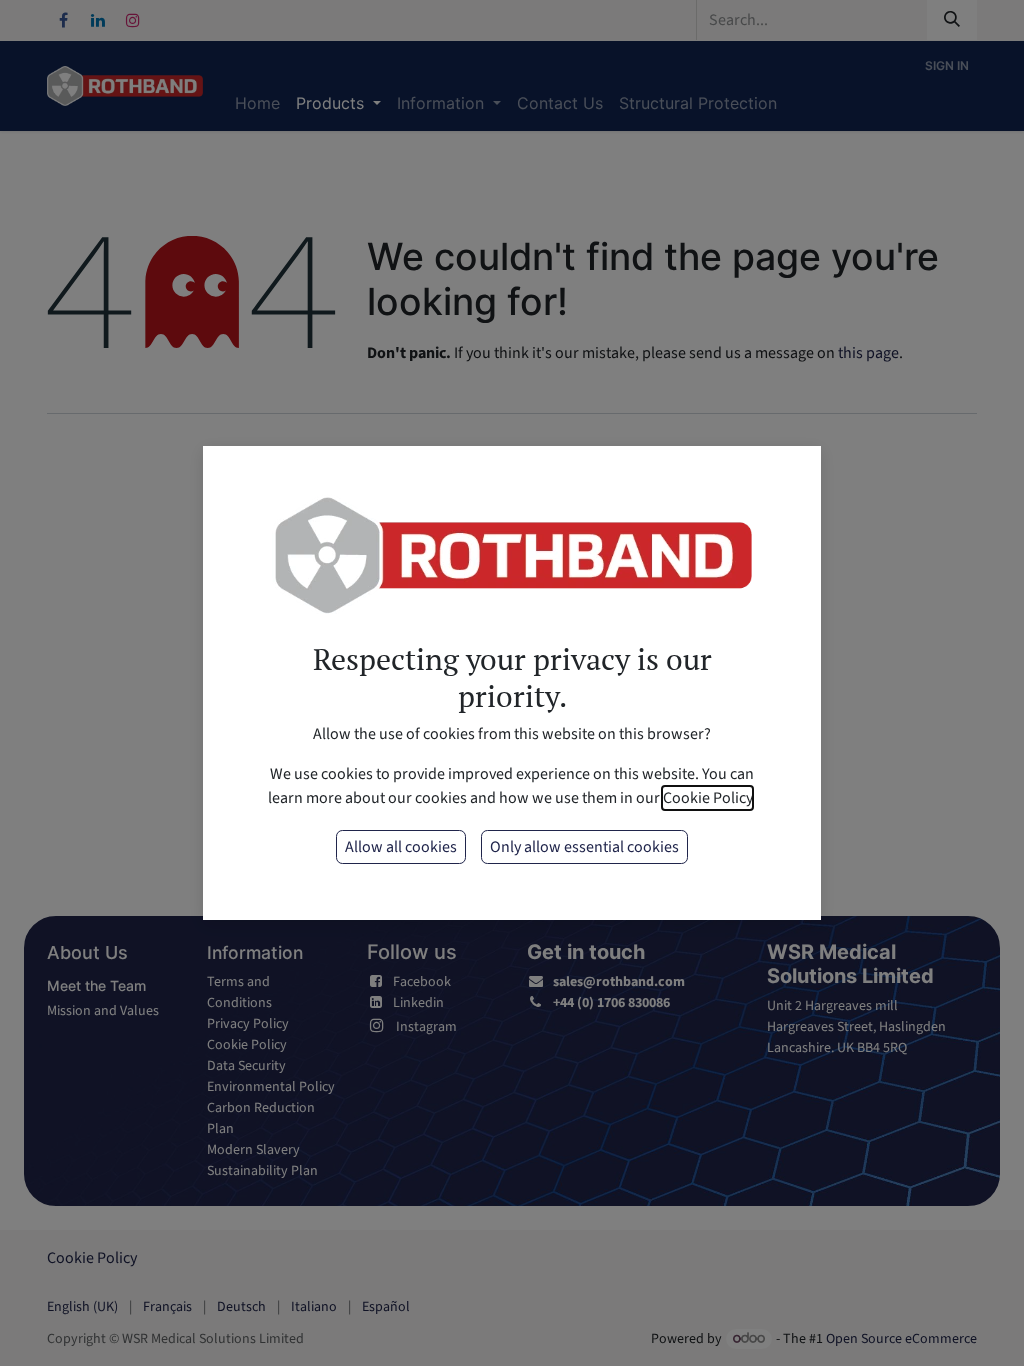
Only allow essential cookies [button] (584, 847)
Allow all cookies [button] (401, 847)
